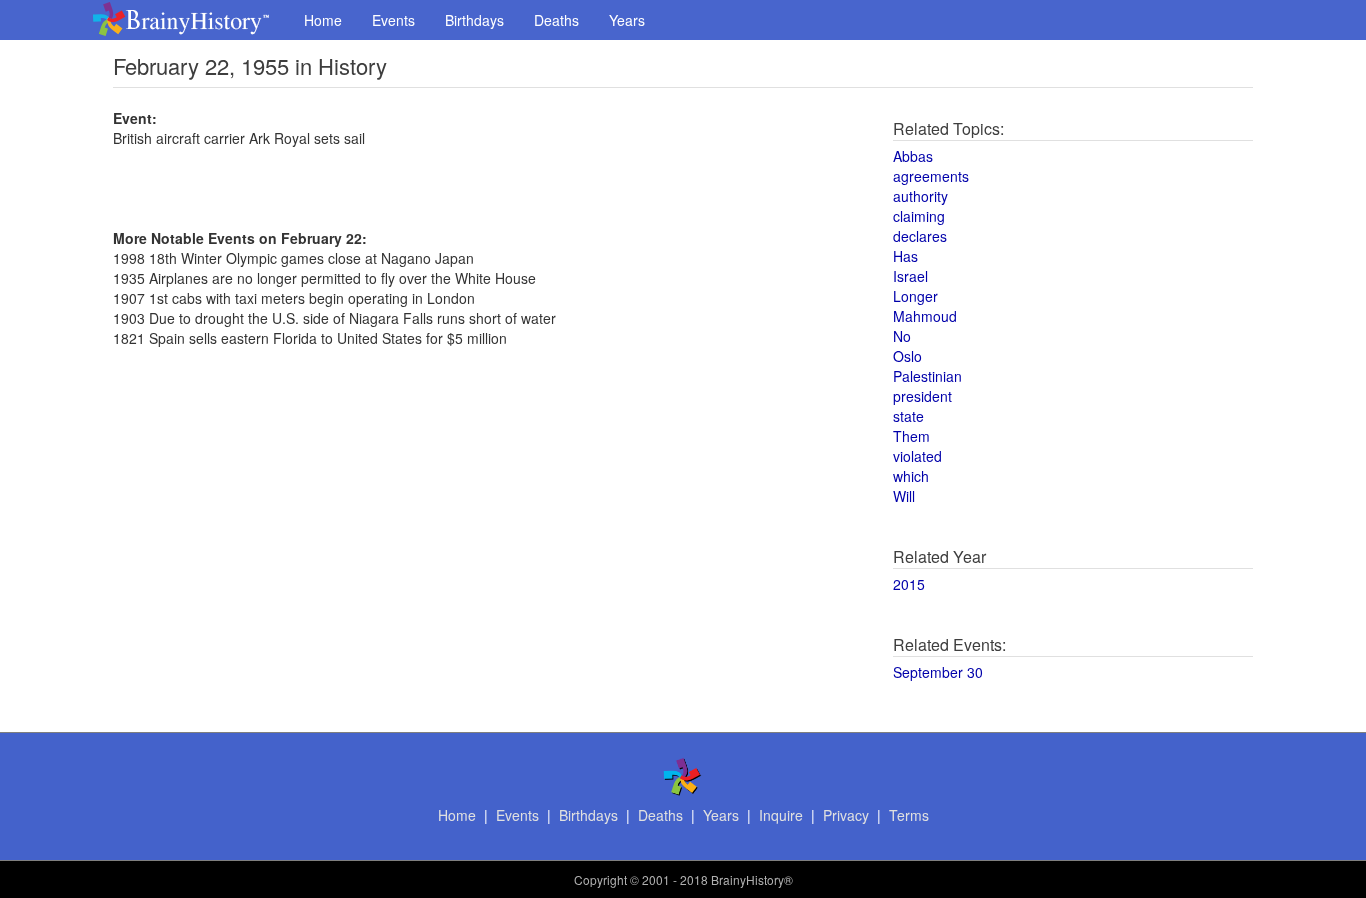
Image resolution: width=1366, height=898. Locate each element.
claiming (919, 216)
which (911, 476)
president (922, 396)
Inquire (781, 815)
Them (911, 436)
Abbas (913, 156)
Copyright (600, 879)
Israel (910, 276)
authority (920, 196)
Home (323, 20)
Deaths (556, 20)
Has (905, 256)
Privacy (846, 815)
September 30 (938, 672)
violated (917, 456)
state (908, 416)
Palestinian (927, 376)
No (902, 336)
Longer (915, 296)
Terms (909, 815)
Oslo (907, 356)
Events (393, 20)
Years (627, 20)
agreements (931, 176)
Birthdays (474, 20)
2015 (909, 584)
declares (920, 236)
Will (904, 496)
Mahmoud (925, 316)
